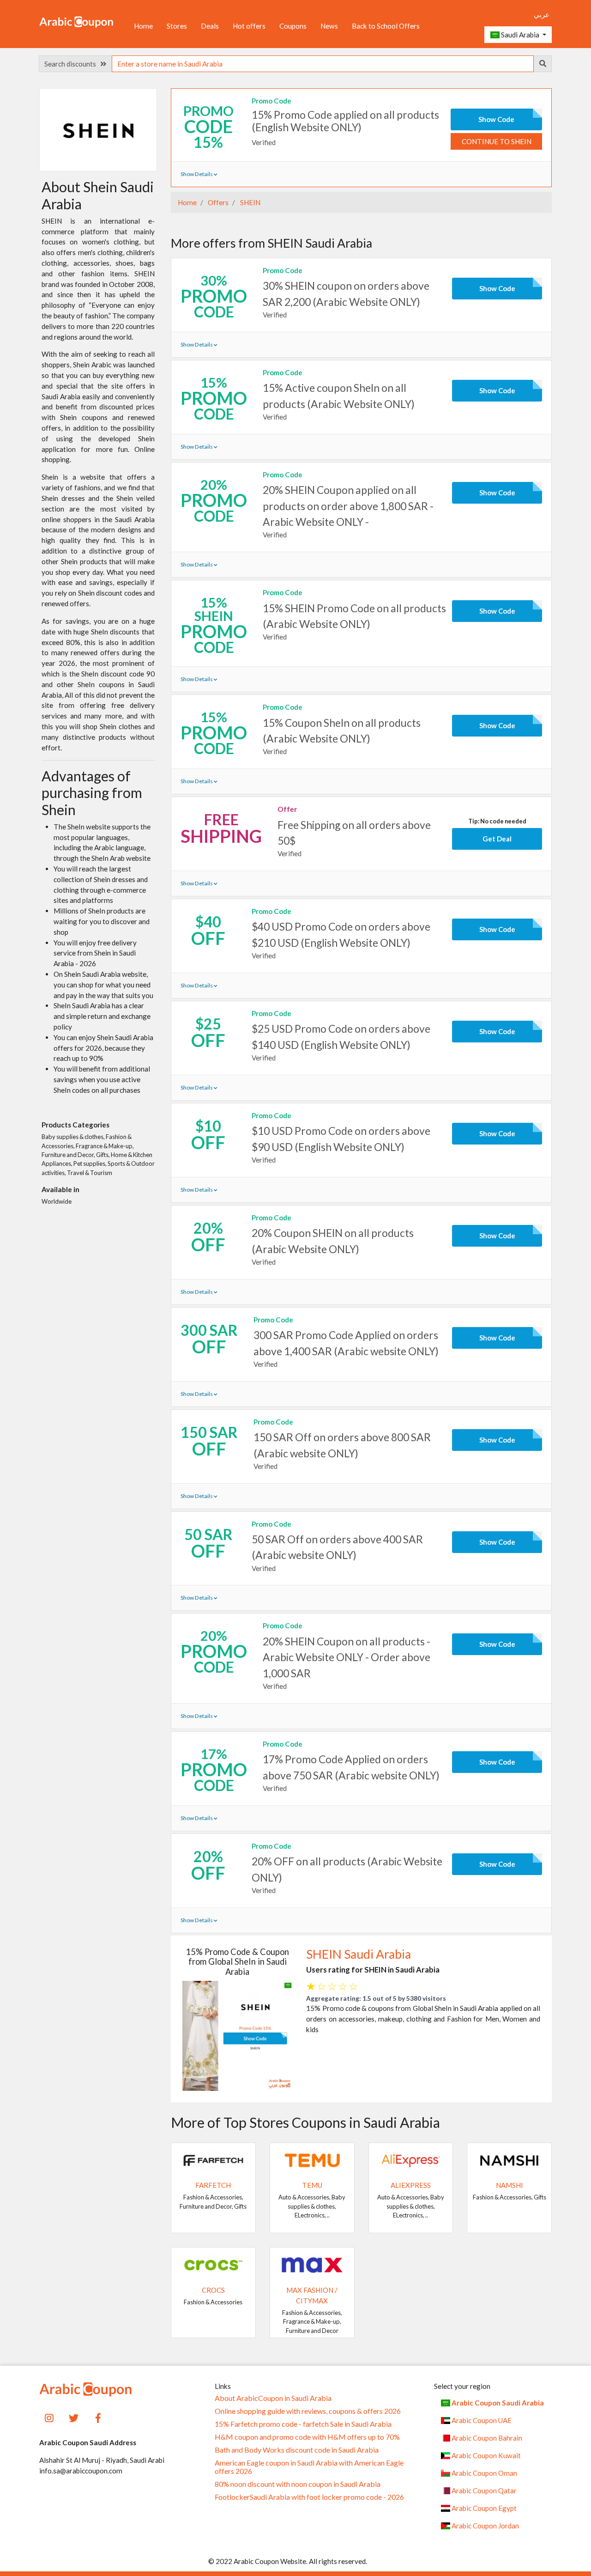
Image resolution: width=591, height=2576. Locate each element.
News (329, 26)
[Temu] (312, 2159)
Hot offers (249, 26)
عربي (542, 14)
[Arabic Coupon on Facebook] (98, 2417)
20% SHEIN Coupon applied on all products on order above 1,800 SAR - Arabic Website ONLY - (348, 505)
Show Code (496, 119)
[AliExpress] (411, 2159)
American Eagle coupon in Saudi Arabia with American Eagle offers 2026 (309, 2467)
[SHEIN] (98, 129)
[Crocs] (213, 2264)
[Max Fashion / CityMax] (312, 2264)
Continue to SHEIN (497, 141)
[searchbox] (323, 64)
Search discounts (72, 64)
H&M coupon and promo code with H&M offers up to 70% (307, 2437)
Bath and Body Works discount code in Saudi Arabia (297, 2450)
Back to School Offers (386, 26)
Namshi (510, 2185)
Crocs (213, 2290)
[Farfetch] (213, 2159)
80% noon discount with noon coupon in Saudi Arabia (298, 2484)
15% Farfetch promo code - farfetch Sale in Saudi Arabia (303, 2424)
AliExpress (411, 2185)
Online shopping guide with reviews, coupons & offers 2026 (308, 2411)
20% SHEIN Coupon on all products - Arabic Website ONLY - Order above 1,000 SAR (347, 1657)
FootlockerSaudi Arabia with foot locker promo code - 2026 (309, 2497)
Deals (210, 26)
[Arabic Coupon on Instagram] (49, 2417)
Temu (312, 2185)
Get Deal (497, 839)
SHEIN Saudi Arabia (359, 1954)
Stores (177, 26)
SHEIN (250, 202)
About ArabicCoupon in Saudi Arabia (273, 2398)
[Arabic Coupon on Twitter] (74, 2417)
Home (143, 26)
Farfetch (213, 2185)
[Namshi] (509, 2159)
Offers (217, 202)
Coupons (293, 26)
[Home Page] (76, 21)
